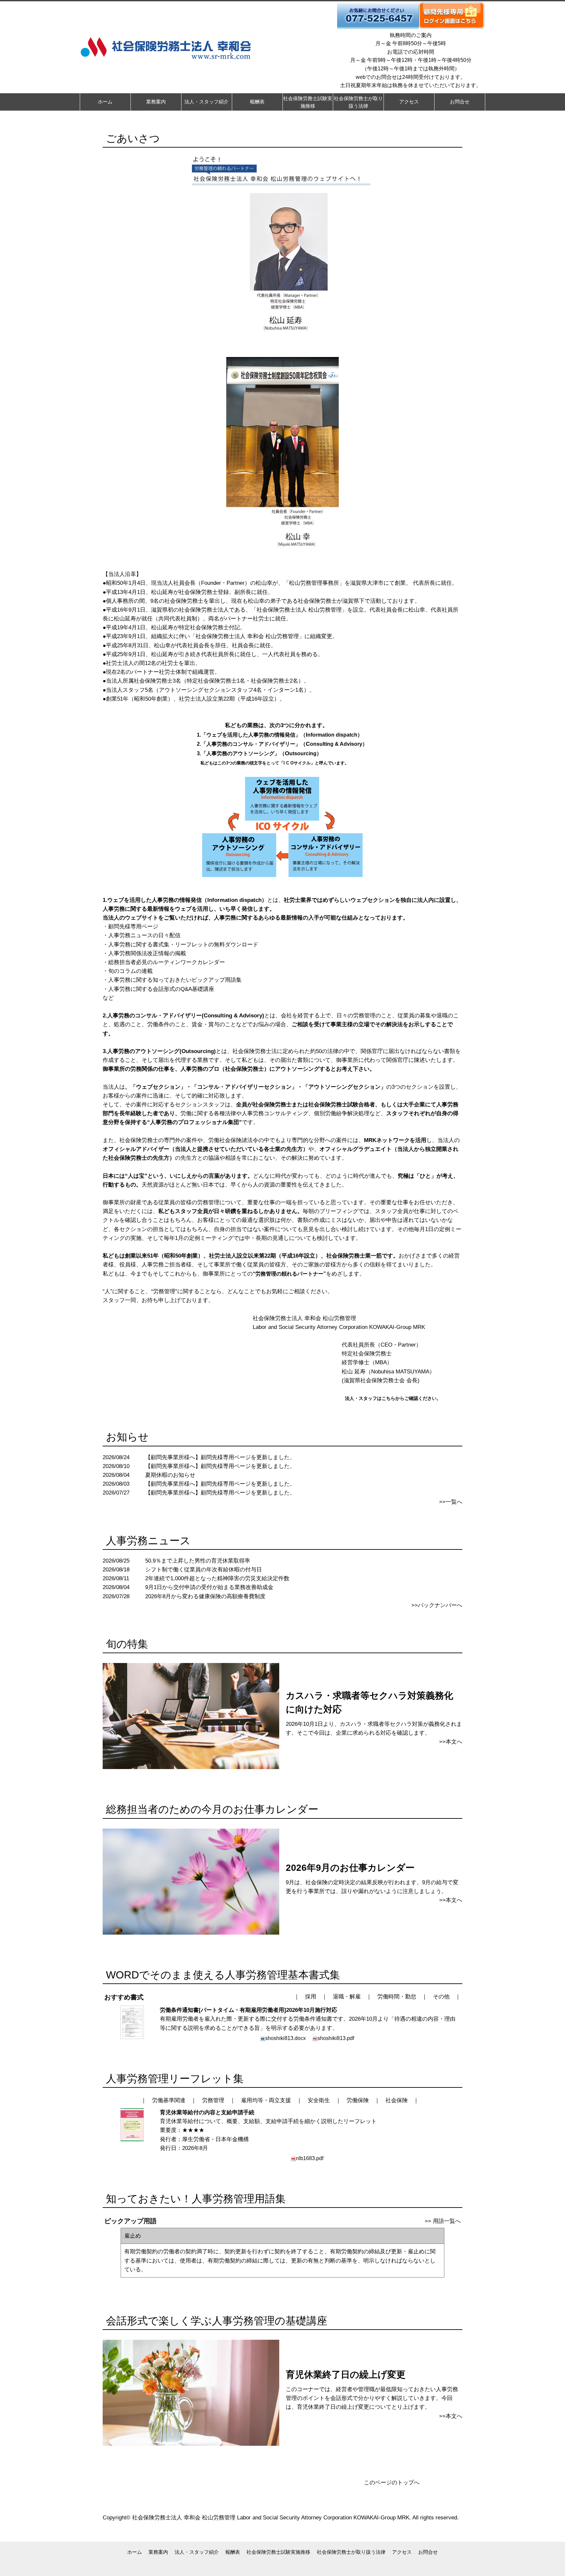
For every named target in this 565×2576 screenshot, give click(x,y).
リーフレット (192, 945)
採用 (311, 1997)
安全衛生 (319, 2100)
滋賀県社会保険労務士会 (374, 1380)
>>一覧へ (451, 1502)
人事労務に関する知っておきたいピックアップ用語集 (175, 980)
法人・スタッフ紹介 (197, 2552)
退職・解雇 (347, 1997)
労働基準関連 (169, 2100)
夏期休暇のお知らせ (170, 1475)
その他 (441, 1997)
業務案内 (158, 2552)
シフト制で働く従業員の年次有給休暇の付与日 (204, 1570)
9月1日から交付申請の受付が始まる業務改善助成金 (209, 1587)
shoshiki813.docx (285, 2038)
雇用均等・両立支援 (266, 2100)
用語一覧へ (447, 2221)
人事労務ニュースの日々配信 (144, 935)
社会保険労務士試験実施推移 (278, 2552)
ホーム (135, 2552)
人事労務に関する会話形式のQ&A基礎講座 (161, 989)
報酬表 (233, 2552)
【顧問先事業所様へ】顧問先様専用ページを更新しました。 (220, 1457)
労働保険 (358, 2100)
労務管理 (213, 2100)
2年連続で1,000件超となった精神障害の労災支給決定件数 (217, 1578)
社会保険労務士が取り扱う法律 (351, 2552)
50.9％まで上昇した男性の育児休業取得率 (198, 1561)
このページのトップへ (392, 2483)
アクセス (402, 2552)
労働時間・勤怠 (397, 1997)
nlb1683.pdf (310, 2158)
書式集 (161, 945)
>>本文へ (451, 1742)
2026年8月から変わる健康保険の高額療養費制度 (205, 1596)
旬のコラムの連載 (130, 971)
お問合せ (428, 2552)
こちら (388, 1398)
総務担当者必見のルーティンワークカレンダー (167, 962)
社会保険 (397, 2100)
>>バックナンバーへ (437, 1605)
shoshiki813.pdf (336, 2038)
